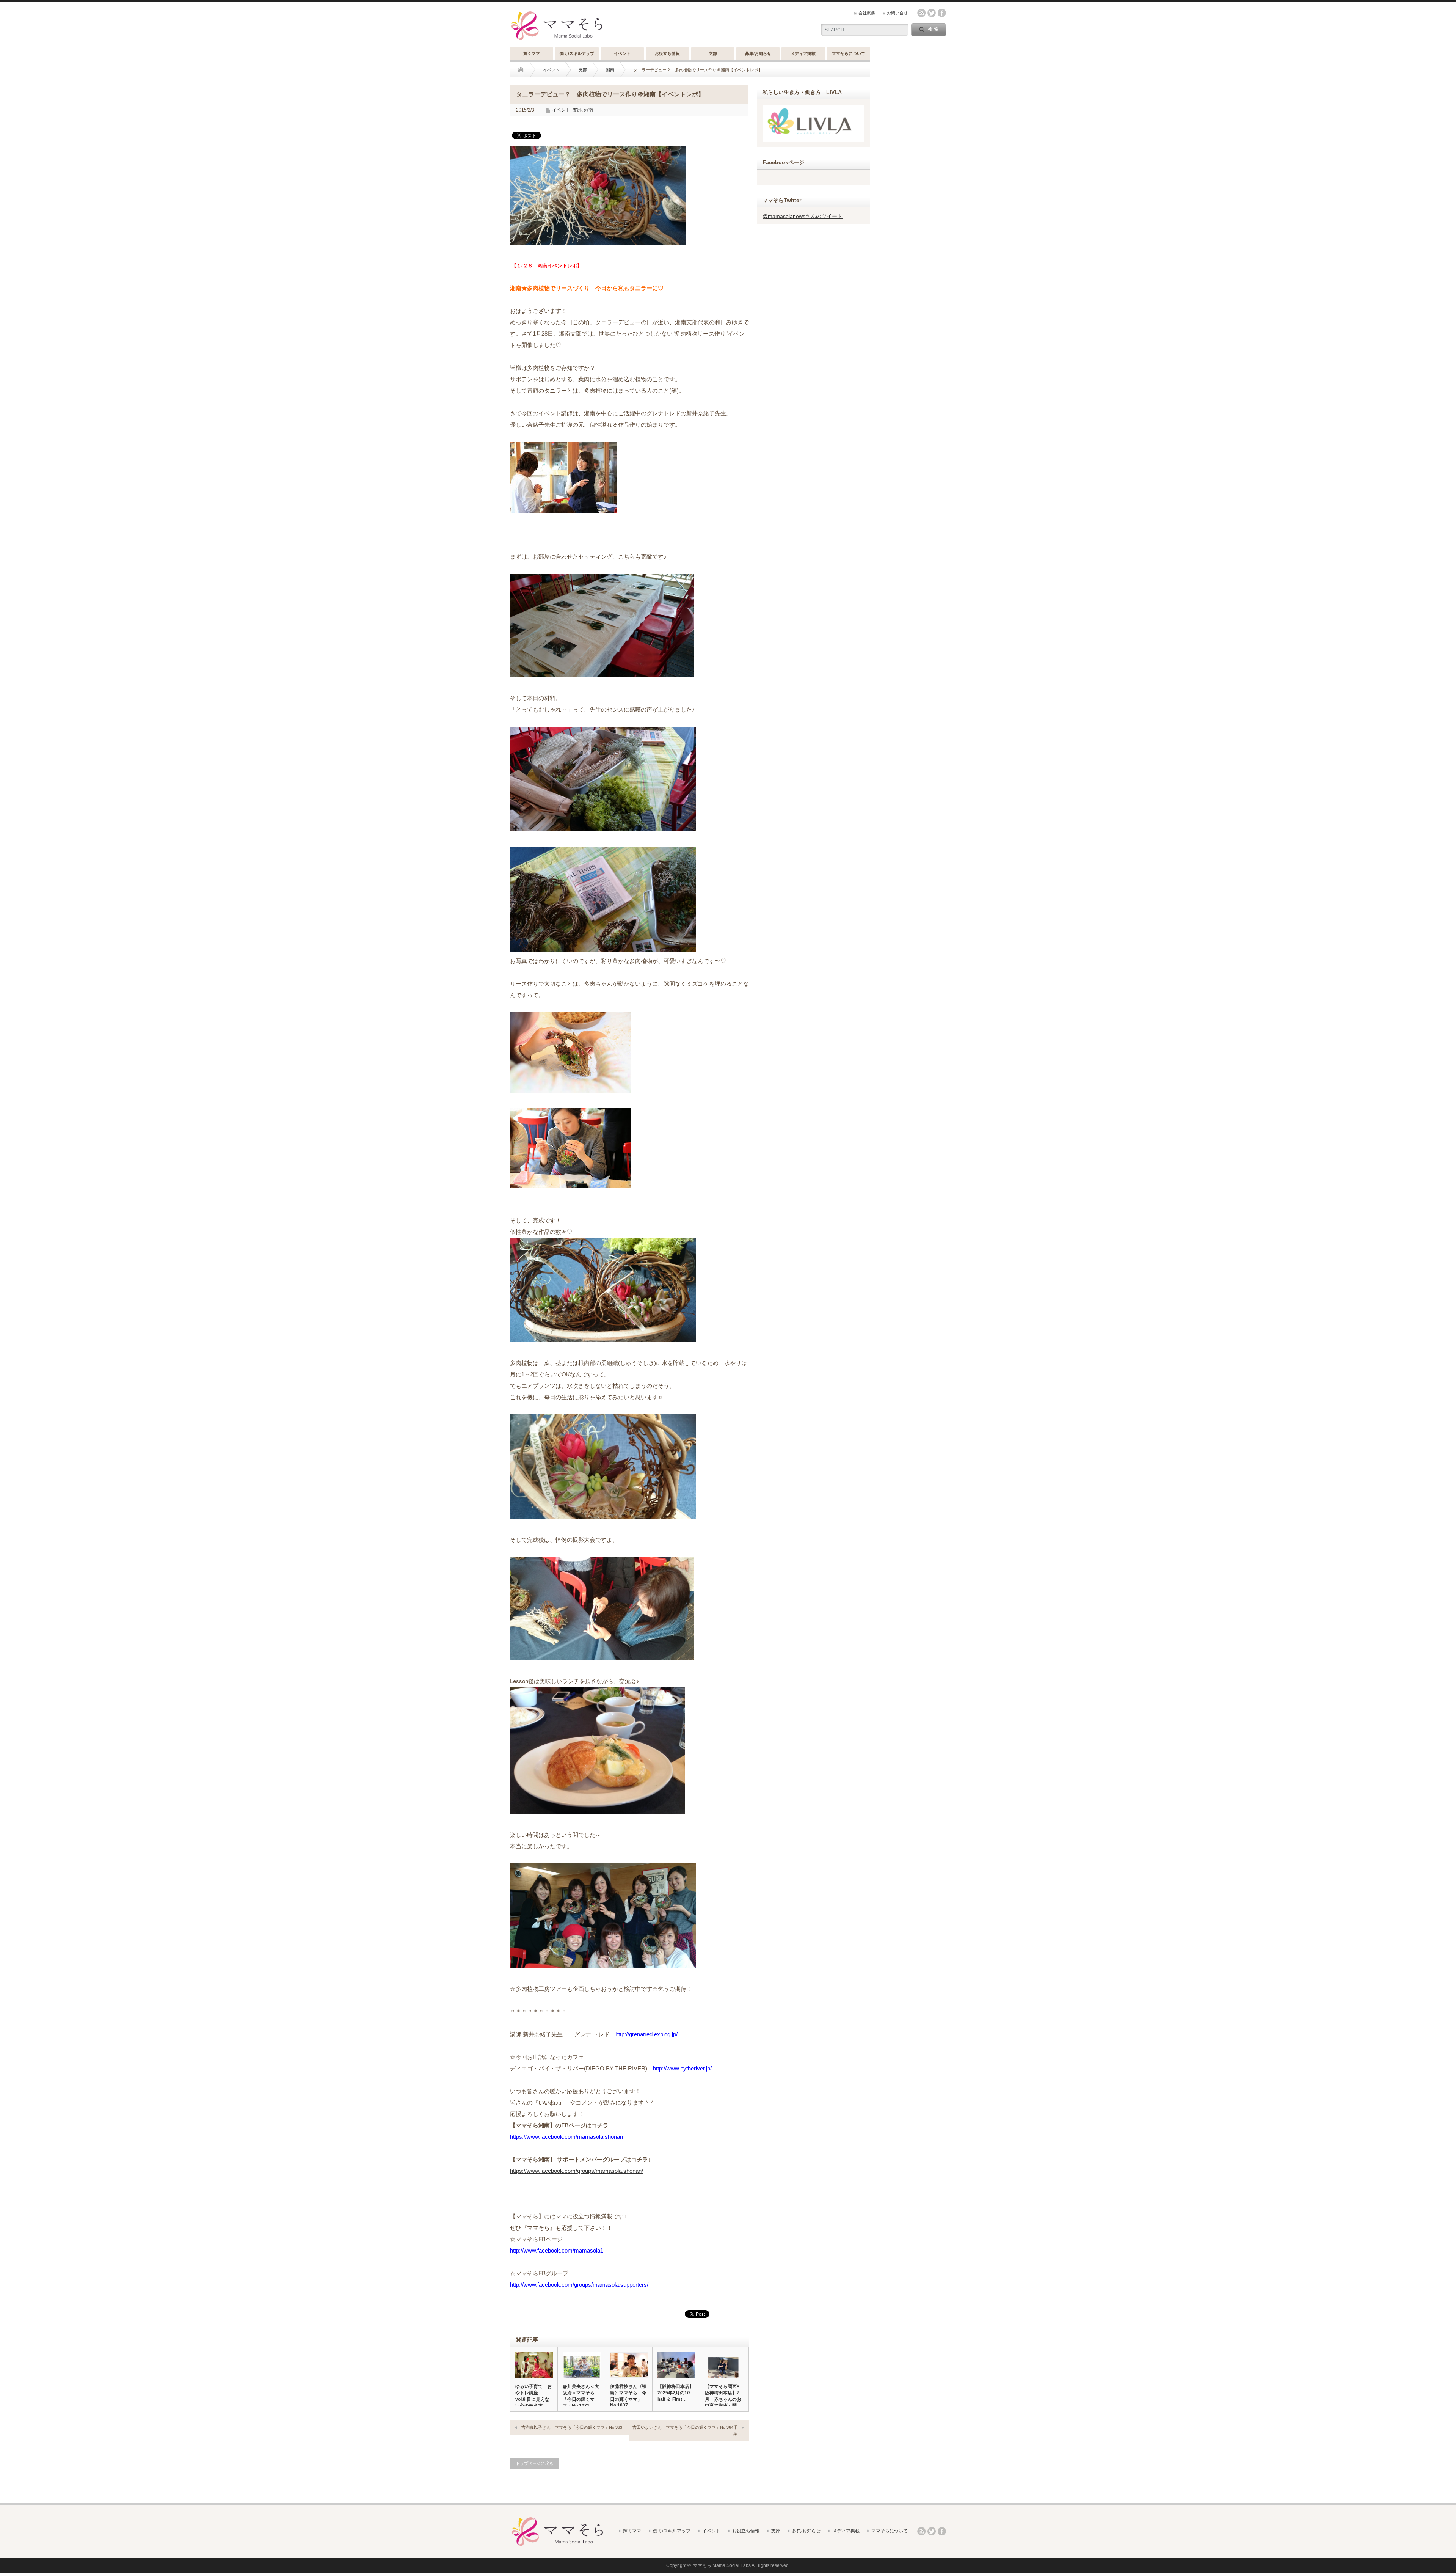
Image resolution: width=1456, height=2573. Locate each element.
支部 (713, 53)
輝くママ (532, 53)
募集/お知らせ (758, 53)
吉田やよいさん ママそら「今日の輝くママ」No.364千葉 (685, 2430)
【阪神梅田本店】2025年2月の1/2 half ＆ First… (676, 2393)
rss (921, 13)
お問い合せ (897, 13)
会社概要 (867, 13)
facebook (942, 13)
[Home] (526, 70)
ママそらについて (849, 53)
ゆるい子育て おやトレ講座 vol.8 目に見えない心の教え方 (533, 2396)
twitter (932, 13)
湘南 (610, 70)
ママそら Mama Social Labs (722, 2565)
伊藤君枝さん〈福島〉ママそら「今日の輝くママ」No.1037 (628, 2396)
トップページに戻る (534, 2463)
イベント (622, 53)
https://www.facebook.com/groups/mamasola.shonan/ (577, 2171)
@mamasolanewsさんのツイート (803, 216)
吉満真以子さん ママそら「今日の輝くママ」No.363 (572, 2427)
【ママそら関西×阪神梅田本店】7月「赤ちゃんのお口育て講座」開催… (723, 2399)
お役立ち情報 (667, 53)
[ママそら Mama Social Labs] (557, 41)
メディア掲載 (803, 53)
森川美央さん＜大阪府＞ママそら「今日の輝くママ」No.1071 (581, 2396)
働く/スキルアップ (577, 53)
